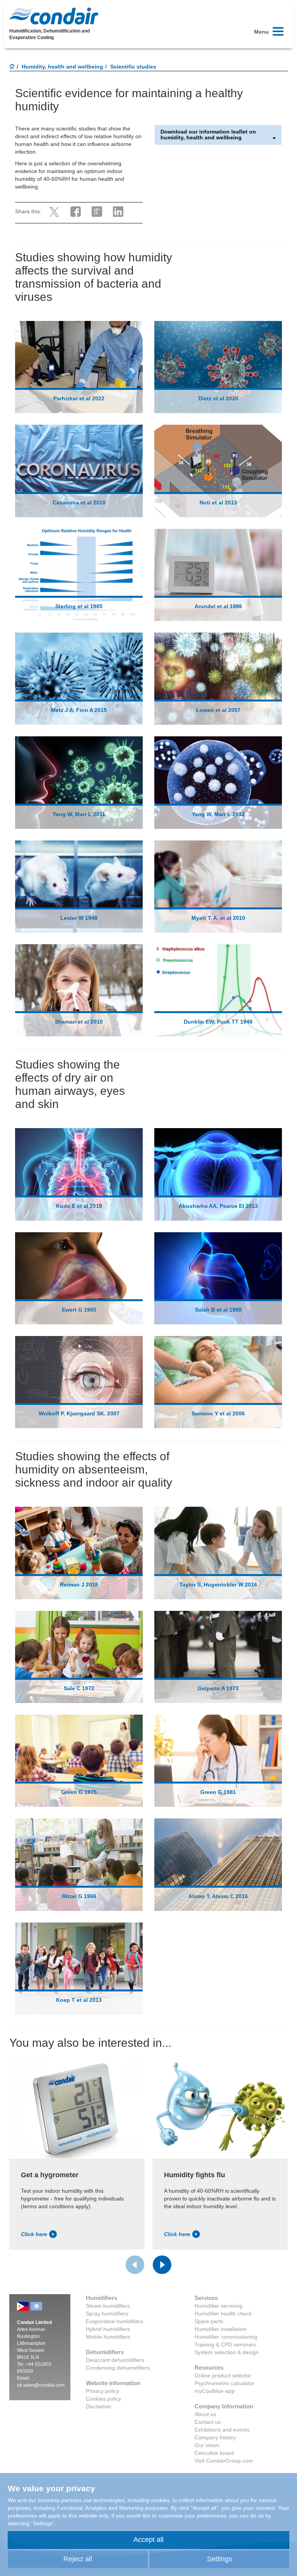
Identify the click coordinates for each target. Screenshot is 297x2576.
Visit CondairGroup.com (224, 2461)
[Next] (162, 2265)
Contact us (208, 2422)
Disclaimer (99, 2406)
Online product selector (223, 2375)
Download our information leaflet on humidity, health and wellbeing (208, 135)
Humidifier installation (221, 2329)
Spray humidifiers (107, 2314)
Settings (219, 2559)
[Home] (12, 67)
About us (205, 2414)
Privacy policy (102, 2391)
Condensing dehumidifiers (118, 2368)
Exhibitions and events (222, 2430)
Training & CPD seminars (225, 2344)
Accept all (148, 2540)
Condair (54, 16)
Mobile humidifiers (108, 2337)
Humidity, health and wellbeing (62, 67)
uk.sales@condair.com (41, 2385)
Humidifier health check (223, 2314)
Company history (215, 2437)
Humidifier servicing (218, 2306)
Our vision (207, 2445)
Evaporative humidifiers (114, 2321)
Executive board (214, 2453)
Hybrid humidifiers (108, 2329)
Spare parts (209, 2321)
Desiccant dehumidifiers (115, 2360)
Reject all (78, 2559)
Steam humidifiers (108, 2306)
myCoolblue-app (215, 2391)
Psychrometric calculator (224, 2383)
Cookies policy (103, 2399)
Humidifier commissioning (226, 2337)
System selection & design (227, 2352)
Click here (34, 2234)
